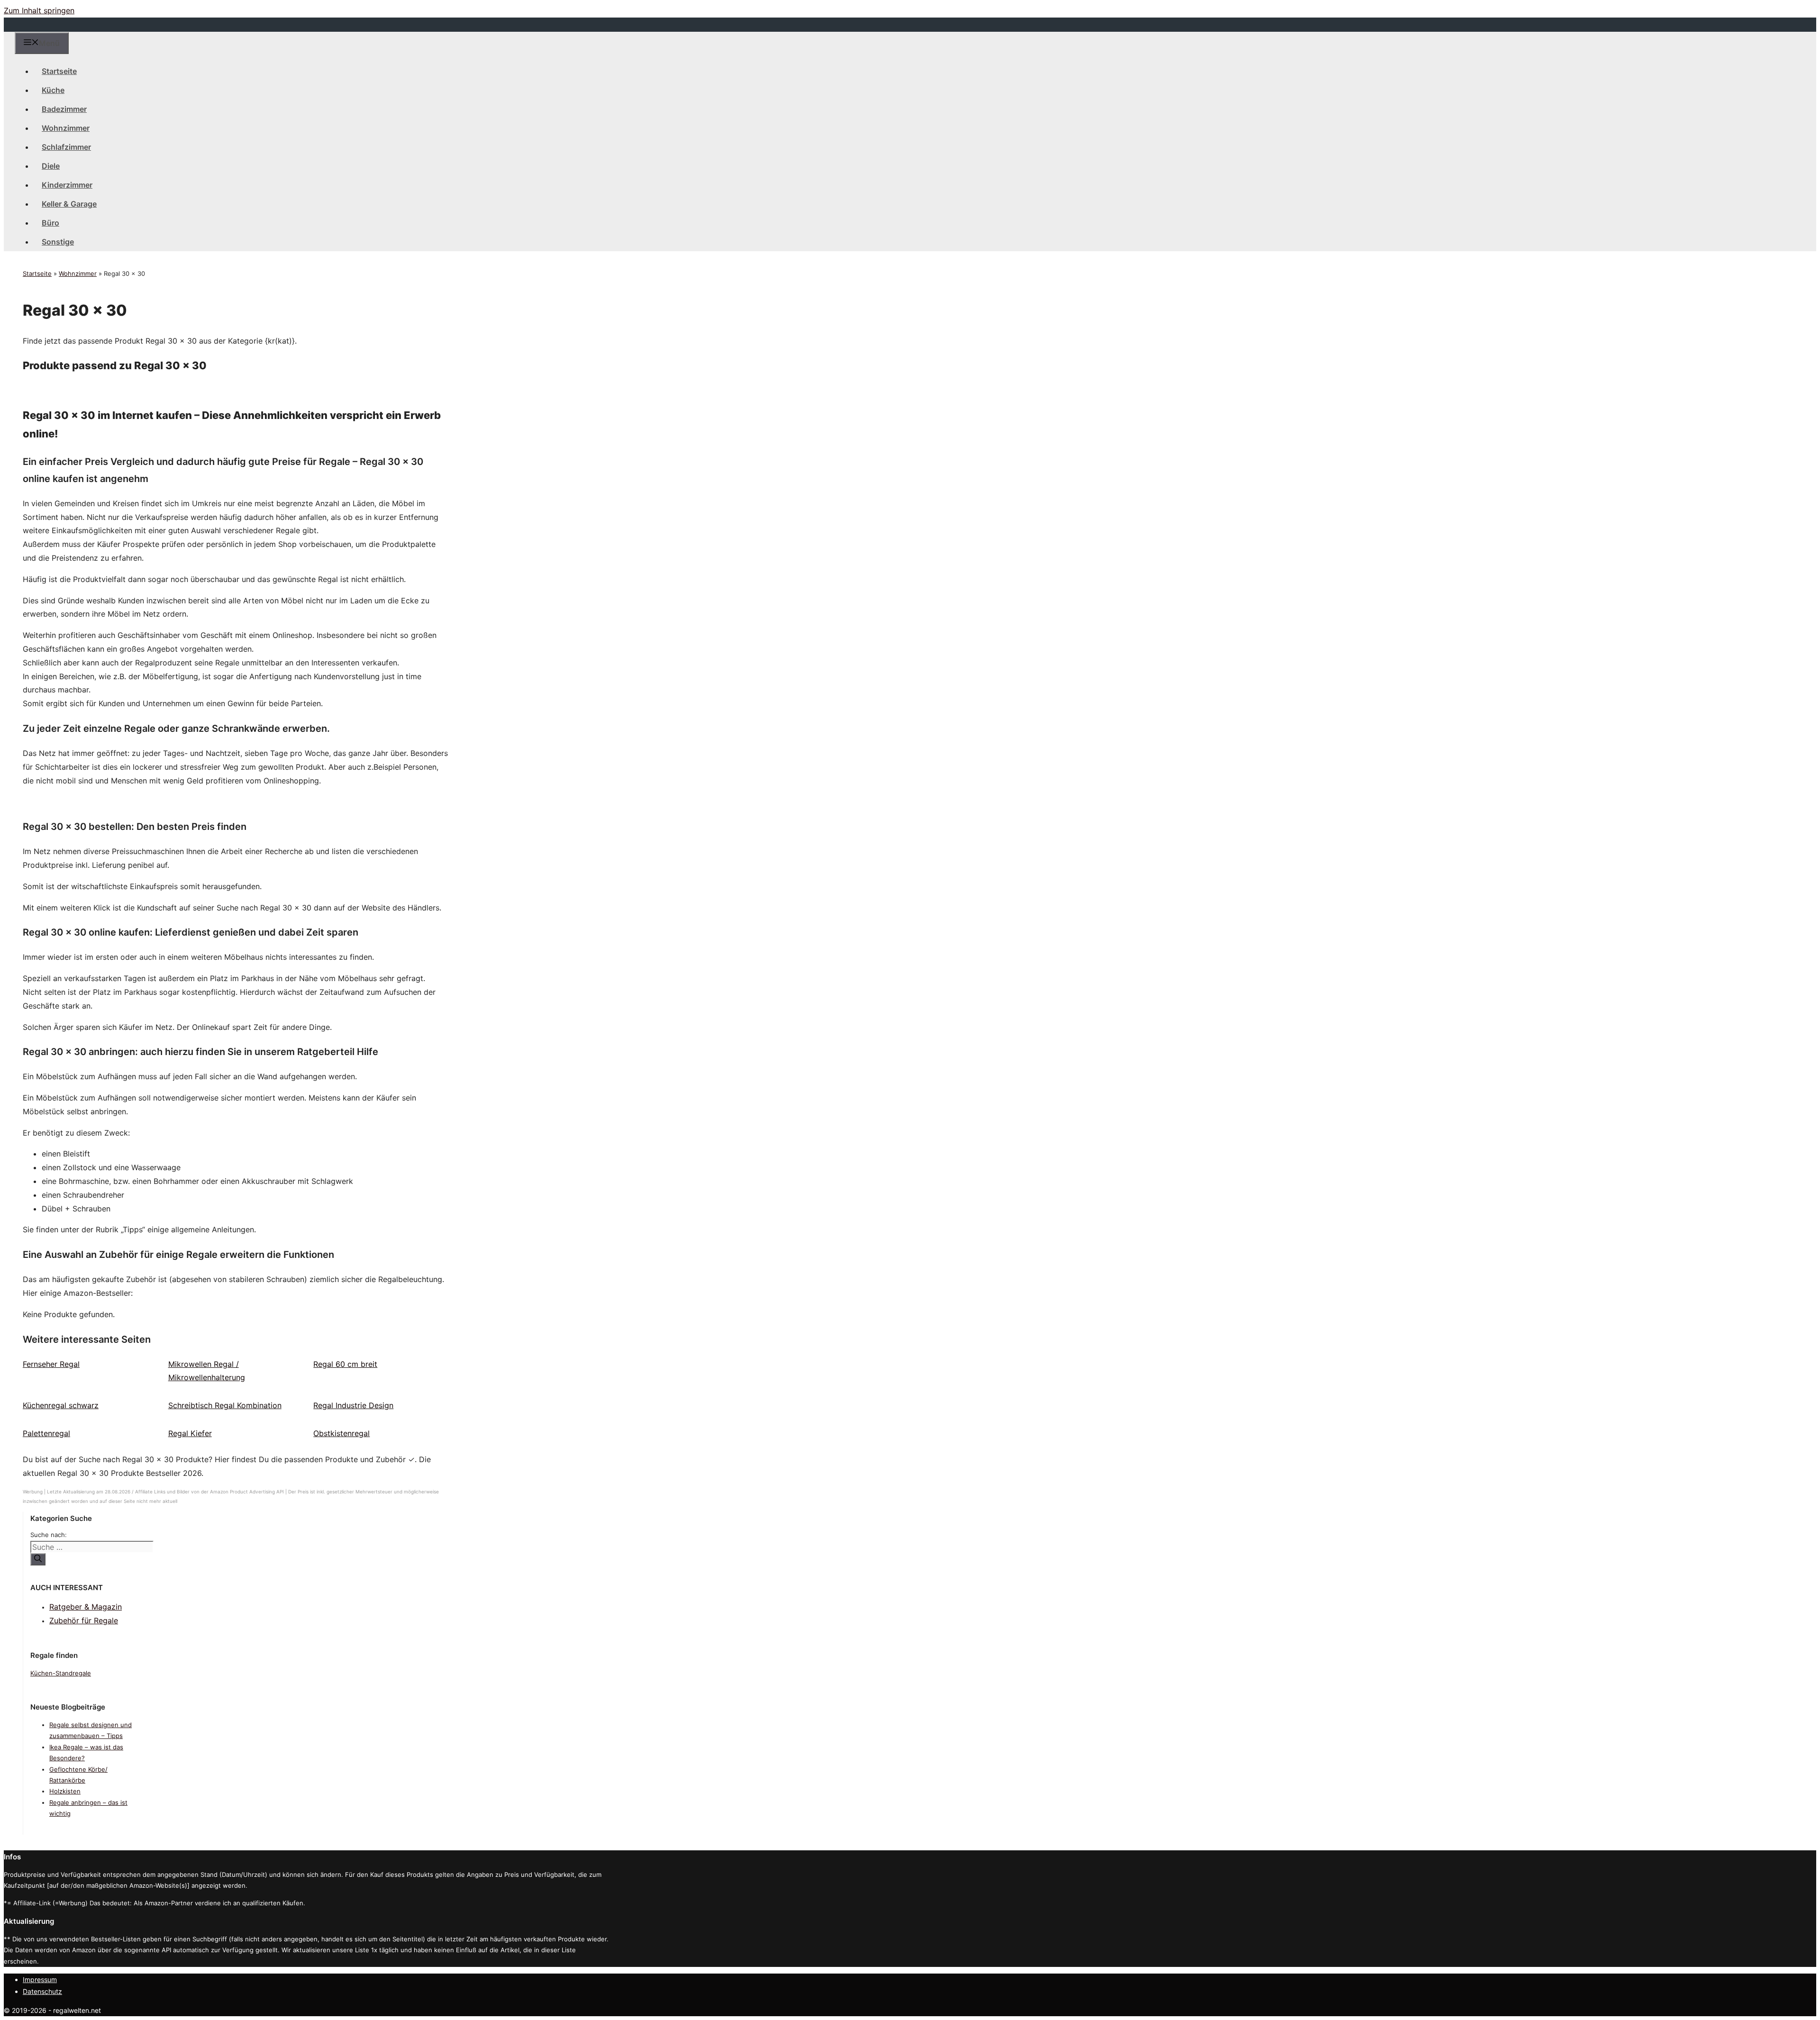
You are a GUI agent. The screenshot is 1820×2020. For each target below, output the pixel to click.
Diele (51, 166)
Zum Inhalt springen (39, 10)
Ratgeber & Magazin (86, 1607)
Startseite (59, 71)
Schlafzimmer (66, 147)
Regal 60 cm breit (345, 1364)
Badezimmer (64, 109)
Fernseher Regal (51, 1364)
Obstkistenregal (341, 1433)
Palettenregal (46, 1433)
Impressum (40, 1979)
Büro (50, 223)
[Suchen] (38, 1559)
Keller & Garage (69, 204)
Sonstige (58, 242)
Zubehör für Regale (84, 1620)
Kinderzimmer (67, 185)
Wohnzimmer (66, 128)
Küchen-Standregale (61, 1673)
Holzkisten (65, 1791)
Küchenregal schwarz (61, 1405)
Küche (53, 90)
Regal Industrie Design (353, 1405)
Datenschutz (42, 1991)
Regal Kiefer (190, 1433)
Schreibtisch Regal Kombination (225, 1405)
